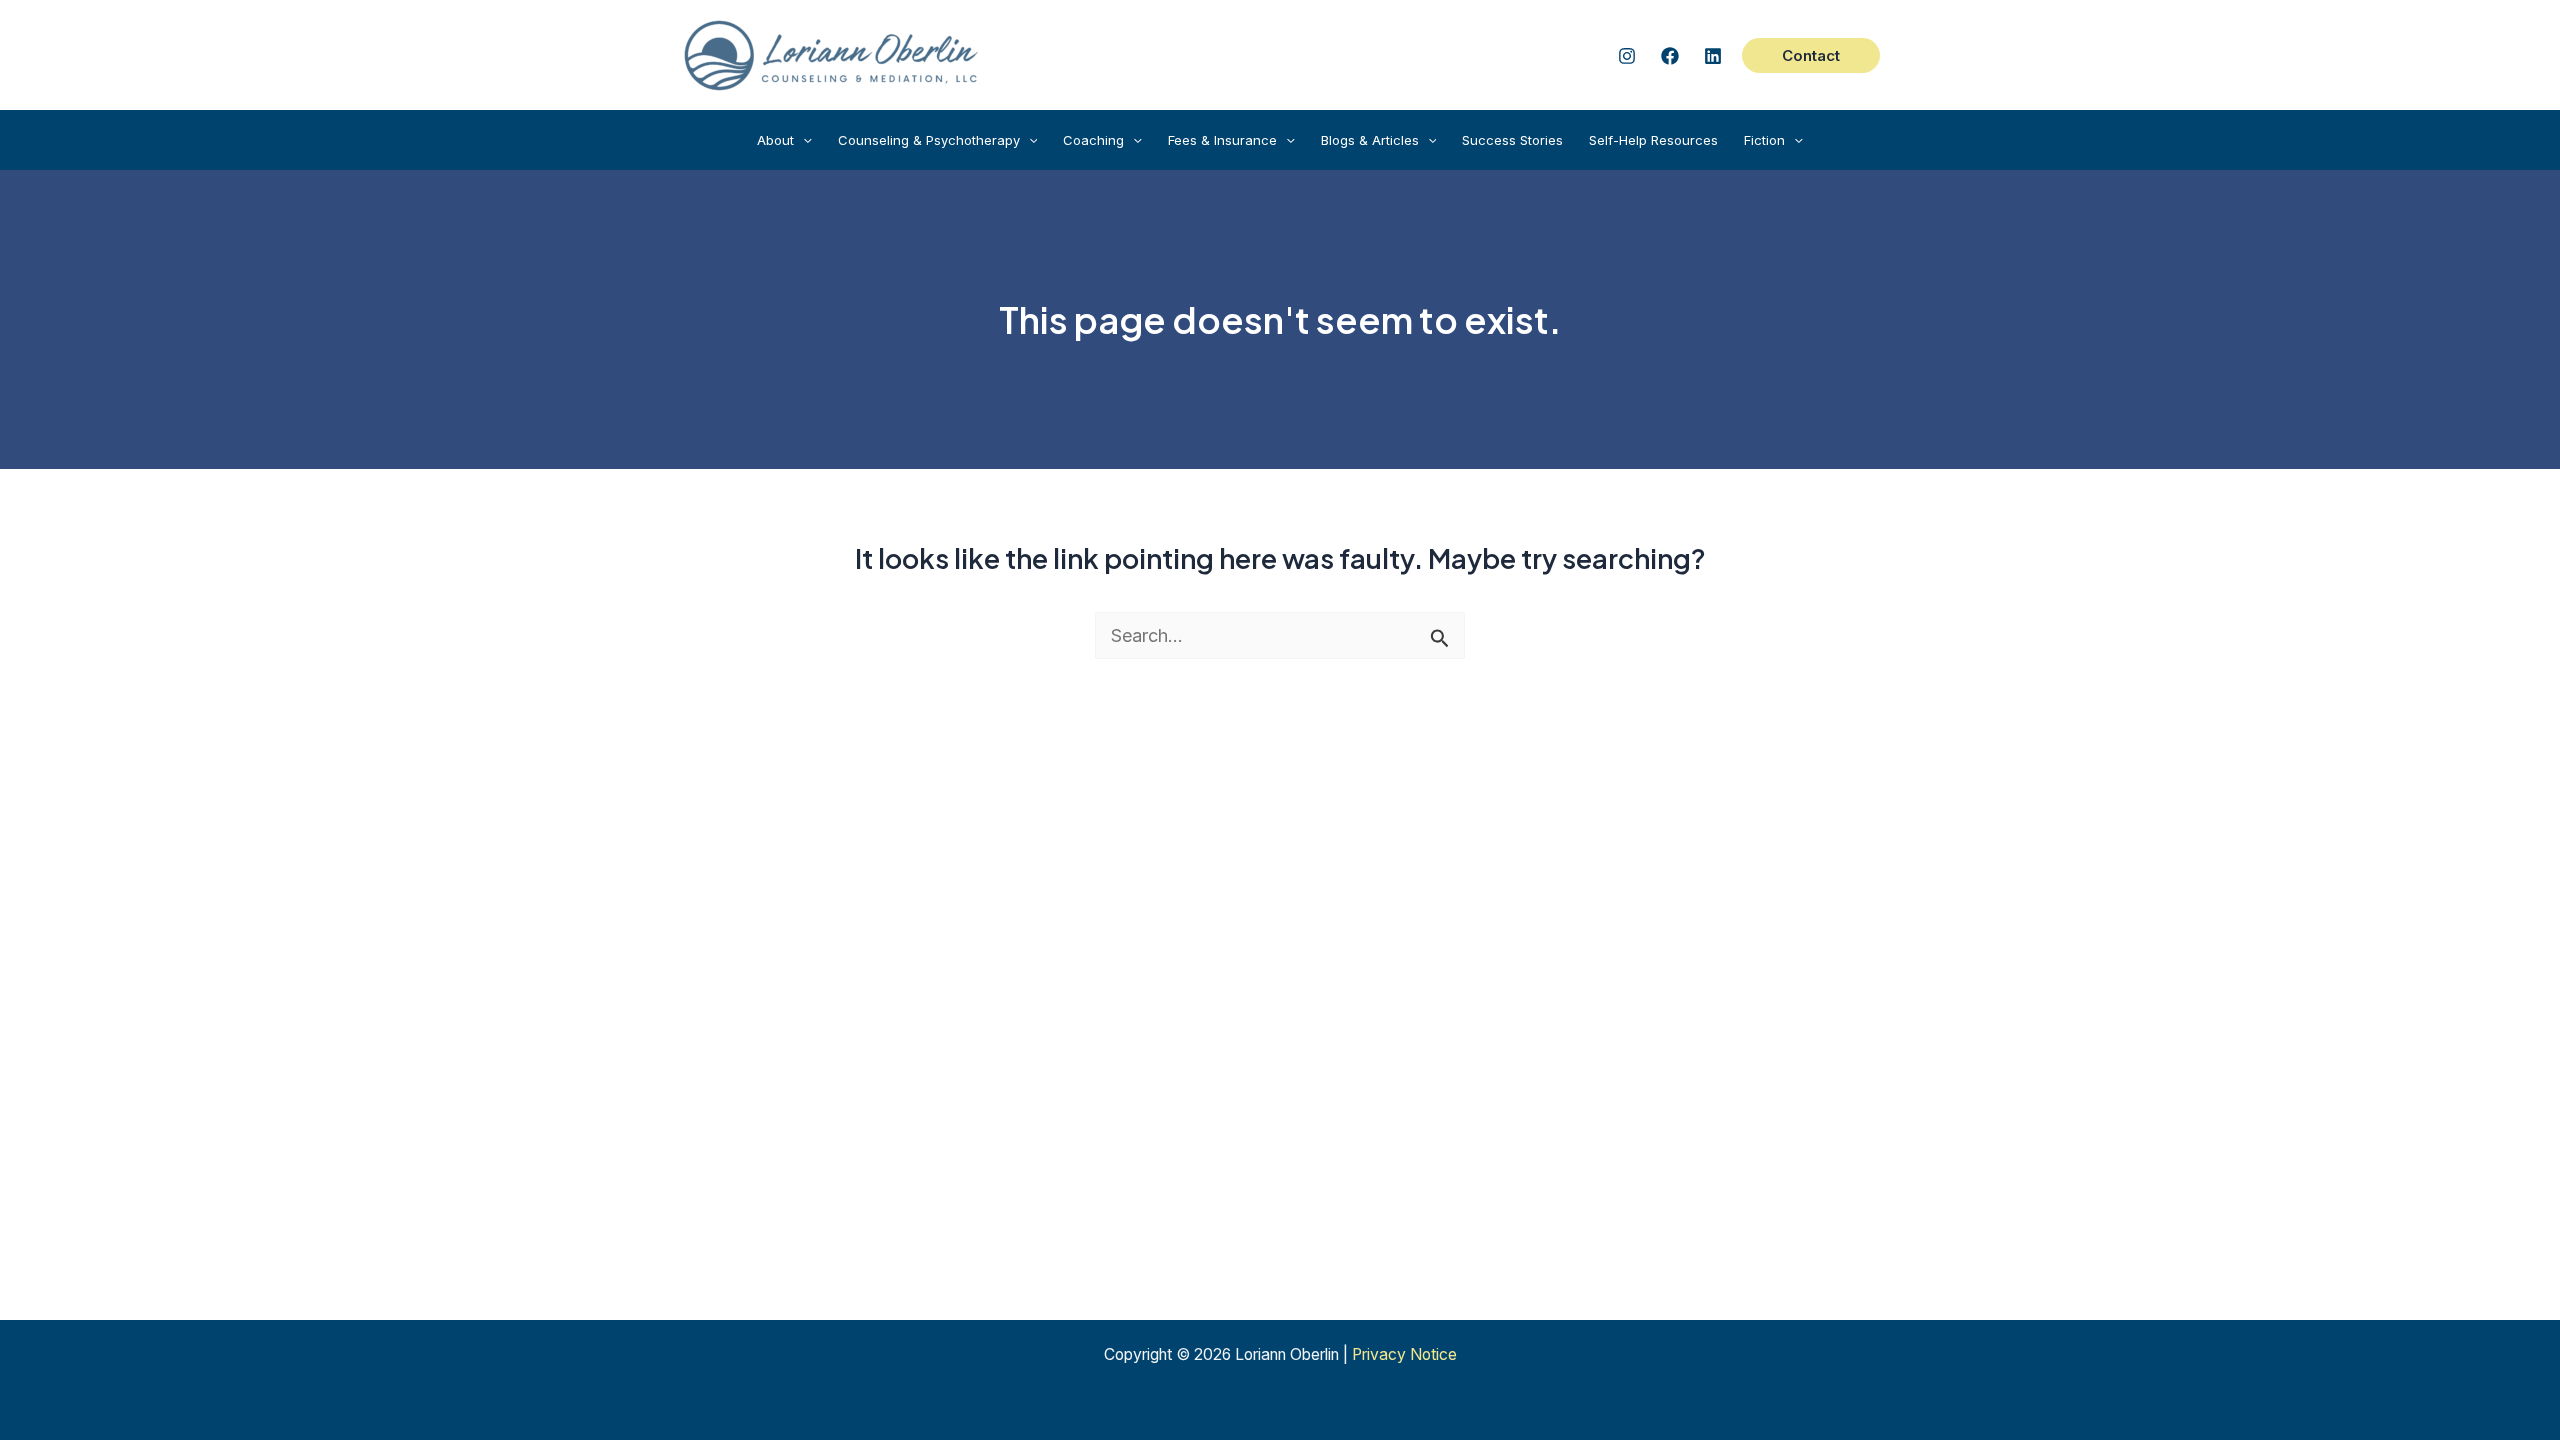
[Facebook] (1670, 56)
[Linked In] (1713, 56)
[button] (1811, 55)
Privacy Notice (1404, 1354)
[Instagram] (1627, 56)
